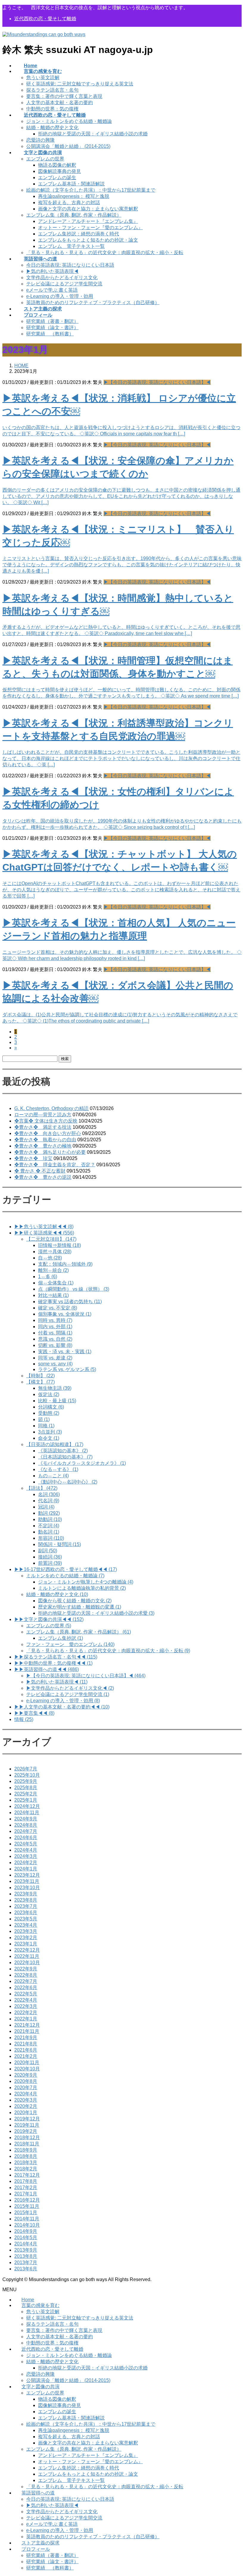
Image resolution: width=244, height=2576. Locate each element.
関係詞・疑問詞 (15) (60, 1544)
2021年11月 (27, 2031)
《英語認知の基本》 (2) (63, 1451)
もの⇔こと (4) (53, 1476)
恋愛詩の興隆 (40, 140)
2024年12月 (27, 1806)
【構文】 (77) (40, 1382)
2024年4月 (26, 1850)
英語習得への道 (38, 2493)
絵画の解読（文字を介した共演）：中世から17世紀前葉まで (91, 190)
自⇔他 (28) (50, 1258)
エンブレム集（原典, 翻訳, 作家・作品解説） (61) (79, 1632)
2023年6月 (26, 1913)
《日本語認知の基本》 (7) (65, 1457)
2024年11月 (27, 1813)
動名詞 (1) (49, 1532)
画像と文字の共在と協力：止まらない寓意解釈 (88, 209)
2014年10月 (27, 2225)
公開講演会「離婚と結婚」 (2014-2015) (68, 146)
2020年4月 (26, 2094)
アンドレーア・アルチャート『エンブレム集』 (88, 221)
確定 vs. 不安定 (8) (58, 1308)
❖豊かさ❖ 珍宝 (33, 1158)
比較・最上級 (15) (57, 1401)
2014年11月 (27, 2219)
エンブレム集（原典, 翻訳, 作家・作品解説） (74, 215)
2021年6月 (26, 2050)
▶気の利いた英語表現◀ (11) (57, 1682)
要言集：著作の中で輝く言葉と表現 (64, 96)
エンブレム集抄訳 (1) (61, 1638)
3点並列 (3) (50, 1432)
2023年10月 (27, 1888)
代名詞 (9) (49, 1501)
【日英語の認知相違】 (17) (55, 1444)
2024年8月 (26, 1825)
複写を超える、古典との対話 (69, 203)
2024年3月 (26, 1856)
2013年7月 (26, 2262)
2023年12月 (27, 1875)
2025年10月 (27, 1775)
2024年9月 (26, 1819)
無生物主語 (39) (55, 1388)
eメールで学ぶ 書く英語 (52, 290)
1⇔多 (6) (48, 1277)
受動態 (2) (49, 1413)
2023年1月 (26, 1944)
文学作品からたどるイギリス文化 (62, 278)
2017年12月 (27, 2175)
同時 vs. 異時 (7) (55, 1320)
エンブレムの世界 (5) (49, 1626)
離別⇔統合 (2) (53, 1270)
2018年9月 (26, 2150)
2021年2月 (26, 2056)
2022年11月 (27, 1956)
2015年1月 (26, 2212)
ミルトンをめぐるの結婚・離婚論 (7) (65, 1576)
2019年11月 (27, 2125)
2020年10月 (27, 2069)
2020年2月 (26, 2106)
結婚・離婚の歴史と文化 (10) (57, 1594)
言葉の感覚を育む (40, 2305)
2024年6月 (26, 1838)
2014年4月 (26, 2244)
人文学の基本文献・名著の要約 (60, 103)
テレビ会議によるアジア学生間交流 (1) (68, 1694)
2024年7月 (26, 1831)
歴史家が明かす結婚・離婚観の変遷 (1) (80, 1607)
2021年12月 (27, 2025)
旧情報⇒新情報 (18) (60, 1245)
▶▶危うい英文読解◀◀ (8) (44, 1227)
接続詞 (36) (50, 1557)
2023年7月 (26, 1906)
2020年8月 (26, 2081)
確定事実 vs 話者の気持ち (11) (70, 1302)
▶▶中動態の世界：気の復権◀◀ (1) (53, 1663)
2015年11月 (27, 2206)
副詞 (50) (48, 1551)
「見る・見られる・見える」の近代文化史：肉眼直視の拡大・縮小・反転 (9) (108, 1651)
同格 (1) (46, 1426)
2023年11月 (27, 1881)
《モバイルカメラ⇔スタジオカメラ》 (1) (82, 1463)
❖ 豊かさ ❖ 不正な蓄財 (40, 1171)
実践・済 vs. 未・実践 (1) (65, 1352)
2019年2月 (26, 2131)
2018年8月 (26, 2156)
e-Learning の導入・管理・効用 (60, 296)
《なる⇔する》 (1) (58, 1469)
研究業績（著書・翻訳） (52, 321)
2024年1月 (26, 1869)
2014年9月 (26, 2231)
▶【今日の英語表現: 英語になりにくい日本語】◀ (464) (86, 1676)
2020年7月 (26, 2087)
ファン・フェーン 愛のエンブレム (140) (70, 1644)
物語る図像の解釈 (57, 165)
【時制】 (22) (40, 1376)
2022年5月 (26, 1994)
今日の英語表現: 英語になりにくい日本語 (70, 265)
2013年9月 (26, 2250)
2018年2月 (26, 2169)
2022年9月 (26, 1969)
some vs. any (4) (55, 1364)
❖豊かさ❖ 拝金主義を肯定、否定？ (55, 1165)
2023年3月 (26, 1931)
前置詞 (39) (50, 1563)
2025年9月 (26, 1781)
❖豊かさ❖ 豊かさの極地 (43, 1146)
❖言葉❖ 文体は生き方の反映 (46, 1121)
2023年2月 (26, 1938)
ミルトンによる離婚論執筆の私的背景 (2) (82, 1588)
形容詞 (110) (51, 1538)
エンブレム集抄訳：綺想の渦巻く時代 (79, 234)
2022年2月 (26, 2012)
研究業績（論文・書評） (52, 328)
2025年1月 (26, 1800)
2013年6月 (26, 2269)
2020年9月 (26, 2075)
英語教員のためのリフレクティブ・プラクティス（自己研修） (93, 303)
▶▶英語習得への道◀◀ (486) (47, 1669)
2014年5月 (26, 2237)
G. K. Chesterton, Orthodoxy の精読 (51, 1108)
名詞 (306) (49, 1494)
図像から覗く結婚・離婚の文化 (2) (75, 1601)
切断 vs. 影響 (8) (55, 1345)
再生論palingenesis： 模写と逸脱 (74, 196)
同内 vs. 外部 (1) (55, 1327)
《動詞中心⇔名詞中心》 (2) (68, 1482)
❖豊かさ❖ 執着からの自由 (45, 1140)
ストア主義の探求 (40, 2543)
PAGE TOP (233, 2493)
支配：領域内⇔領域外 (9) (65, 1264)
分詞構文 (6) (51, 1407)
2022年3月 (26, 2006)
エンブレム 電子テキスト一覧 (71, 246)
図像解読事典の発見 (60, 171)
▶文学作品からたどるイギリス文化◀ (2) (70, 1688)
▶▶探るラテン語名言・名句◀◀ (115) (56, 1657)
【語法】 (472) (42, 1488)
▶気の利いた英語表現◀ (52, 271)
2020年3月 (26, 2100)
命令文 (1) (49, 1438)
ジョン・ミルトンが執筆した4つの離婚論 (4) (86, 1582)
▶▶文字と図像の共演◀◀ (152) (49, 1619)
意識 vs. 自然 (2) (55, 1339)
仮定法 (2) (49, 1394)
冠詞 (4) (46, 1507)
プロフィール (36, 2549)
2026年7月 (26, 1769)
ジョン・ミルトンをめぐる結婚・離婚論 (69, 121)
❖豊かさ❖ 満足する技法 (43, 1127)
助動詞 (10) (50, 1519)
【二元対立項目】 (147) (51, 1239)
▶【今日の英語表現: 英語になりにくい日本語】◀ (157, 382)
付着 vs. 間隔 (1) (55, 1333)
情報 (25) (24, 1719)
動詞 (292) (49, 1513)
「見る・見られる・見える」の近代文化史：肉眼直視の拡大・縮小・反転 (105, 253)
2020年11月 (27, 2062)
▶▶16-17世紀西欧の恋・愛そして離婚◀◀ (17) (66, 1569)
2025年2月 (26, 1794)
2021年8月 (26, 2044)
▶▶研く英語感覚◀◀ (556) (44, 1233)
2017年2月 (26, 2187)
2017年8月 (26, 2181)
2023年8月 (26, 1900)
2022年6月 (26, 1988)
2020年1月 (26, 2112)
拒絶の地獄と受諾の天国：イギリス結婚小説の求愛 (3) (96, 1613)
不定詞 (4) (49, 1526)
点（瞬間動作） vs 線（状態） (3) (74, 1289)
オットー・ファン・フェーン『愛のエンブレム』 (90, 228)
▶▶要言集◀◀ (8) (34, 1713)
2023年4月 (26, 1925)
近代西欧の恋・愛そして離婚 (45, 19)
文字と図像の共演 (40, 2387)
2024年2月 (26, 1863)
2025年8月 (26, 1788)
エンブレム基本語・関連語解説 (71, 184)
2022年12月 (27, 1950)
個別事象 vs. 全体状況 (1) (65, 1314)
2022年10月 (27, 1963)
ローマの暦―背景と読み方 (43, 1115)
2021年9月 (26, 2037)
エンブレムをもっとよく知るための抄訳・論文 (88, 240)
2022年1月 (26, 2019)
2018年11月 (27, 2144)
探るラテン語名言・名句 (52, 90)
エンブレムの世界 (45, 159)
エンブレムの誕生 (57, 178)
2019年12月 (27, 2119)
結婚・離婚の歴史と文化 (52, 128)
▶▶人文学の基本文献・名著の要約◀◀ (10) (62, 1707)
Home (28, 2300)
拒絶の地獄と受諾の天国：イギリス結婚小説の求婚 (93, 134)
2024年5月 (26, 1844)
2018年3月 (26, 2162)
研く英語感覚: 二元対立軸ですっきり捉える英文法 (80, 84)
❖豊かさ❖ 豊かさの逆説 (43, 1177)
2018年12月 (27, 2137)
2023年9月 (26, 1894)
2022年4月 (26, 2000)
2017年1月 (26, 2194)
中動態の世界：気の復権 (52, 109)
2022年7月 (26, 1981)
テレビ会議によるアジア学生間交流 (64, 284)
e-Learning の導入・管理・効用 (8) (63, 1701)
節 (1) (44, 1419)
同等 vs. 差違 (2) (55, 1358)
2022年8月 (26, 1975)
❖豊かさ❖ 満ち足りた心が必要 (50, 1152)
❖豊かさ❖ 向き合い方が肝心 (48, 1133)
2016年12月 (27, 2200)
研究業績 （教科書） (50, 334)
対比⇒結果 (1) (53, 1295)
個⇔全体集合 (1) (56, 1283)
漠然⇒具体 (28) (55, 1252)
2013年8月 (26, 2256)
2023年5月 (26, 1919)
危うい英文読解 (43, 78)
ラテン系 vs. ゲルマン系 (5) (67, 1369)
